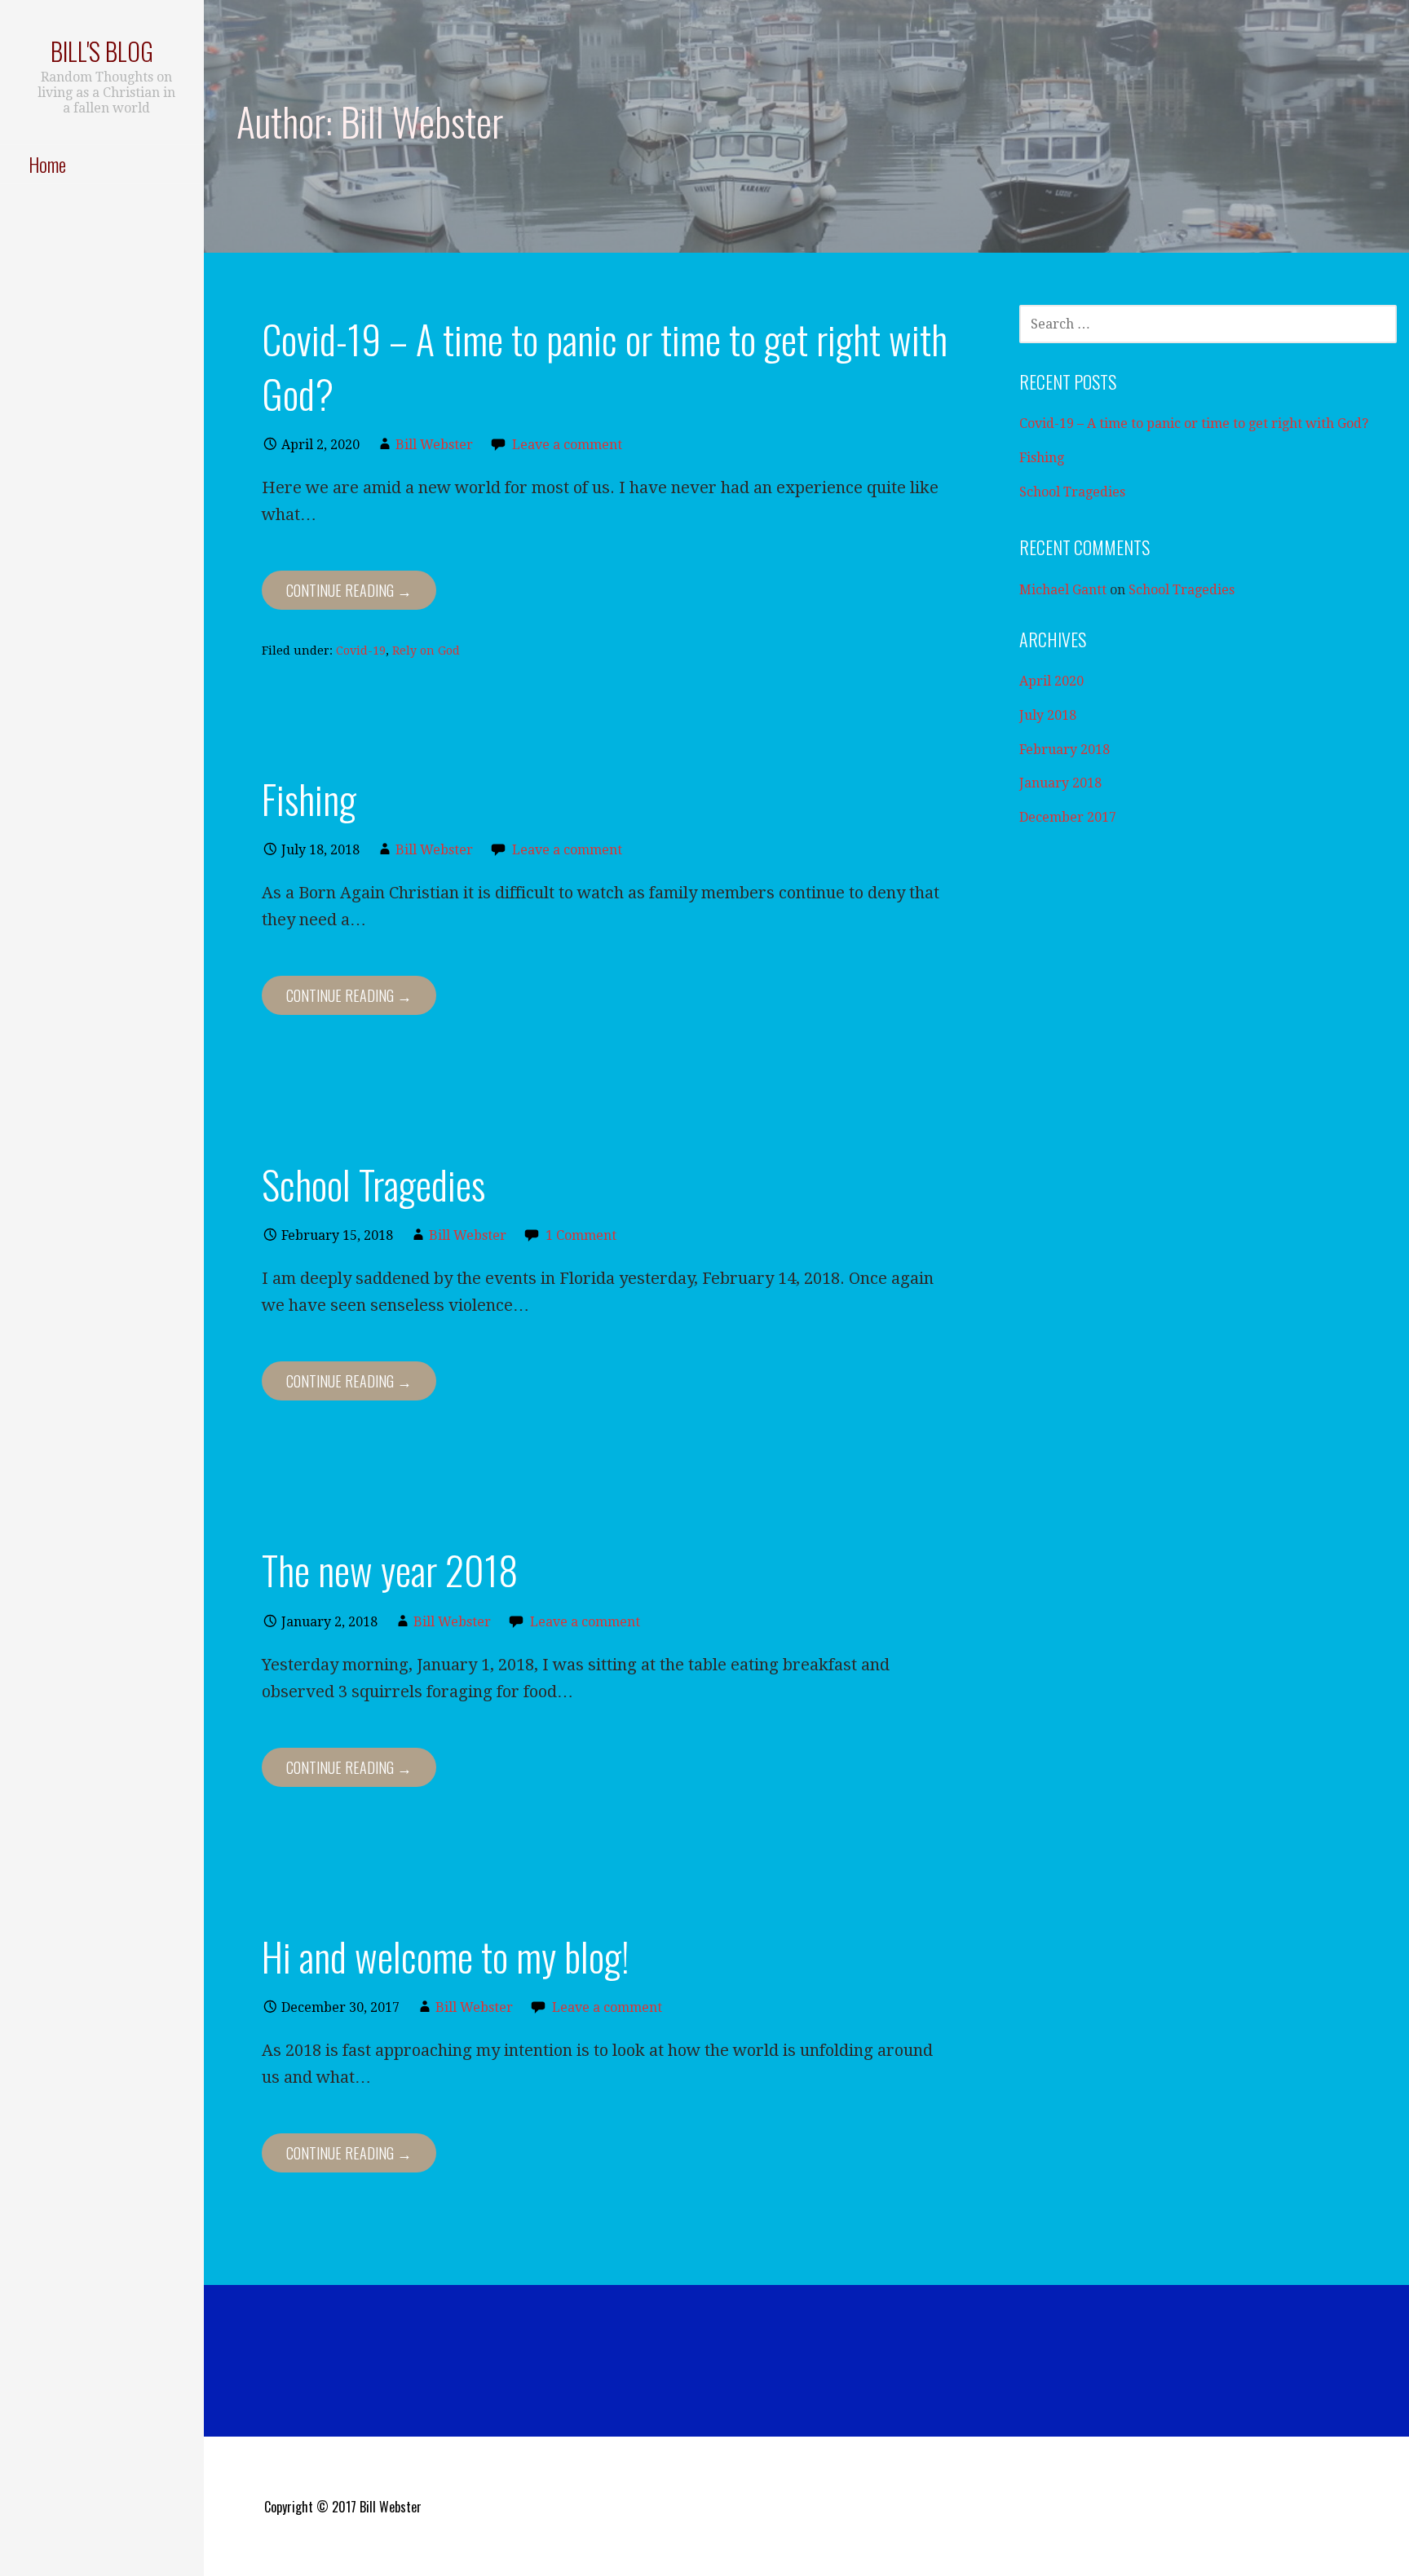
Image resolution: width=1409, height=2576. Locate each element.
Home (47, 164)
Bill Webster (434, 445)
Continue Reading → (349, 590)
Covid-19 (361, 651)
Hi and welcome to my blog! (446, 1956)
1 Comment (581, 1235)
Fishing (309, 798)
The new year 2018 (390, 1570)
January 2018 (1060, 783)
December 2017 (1068, 817)
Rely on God (426, 651)
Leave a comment (567, 445)
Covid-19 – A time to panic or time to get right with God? (605, 366)
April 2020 (1051, 681)
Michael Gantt (1063, 590)
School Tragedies (373, 1184)
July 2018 (1048, 715)
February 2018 (1064, 750)
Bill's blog (102, 51)
